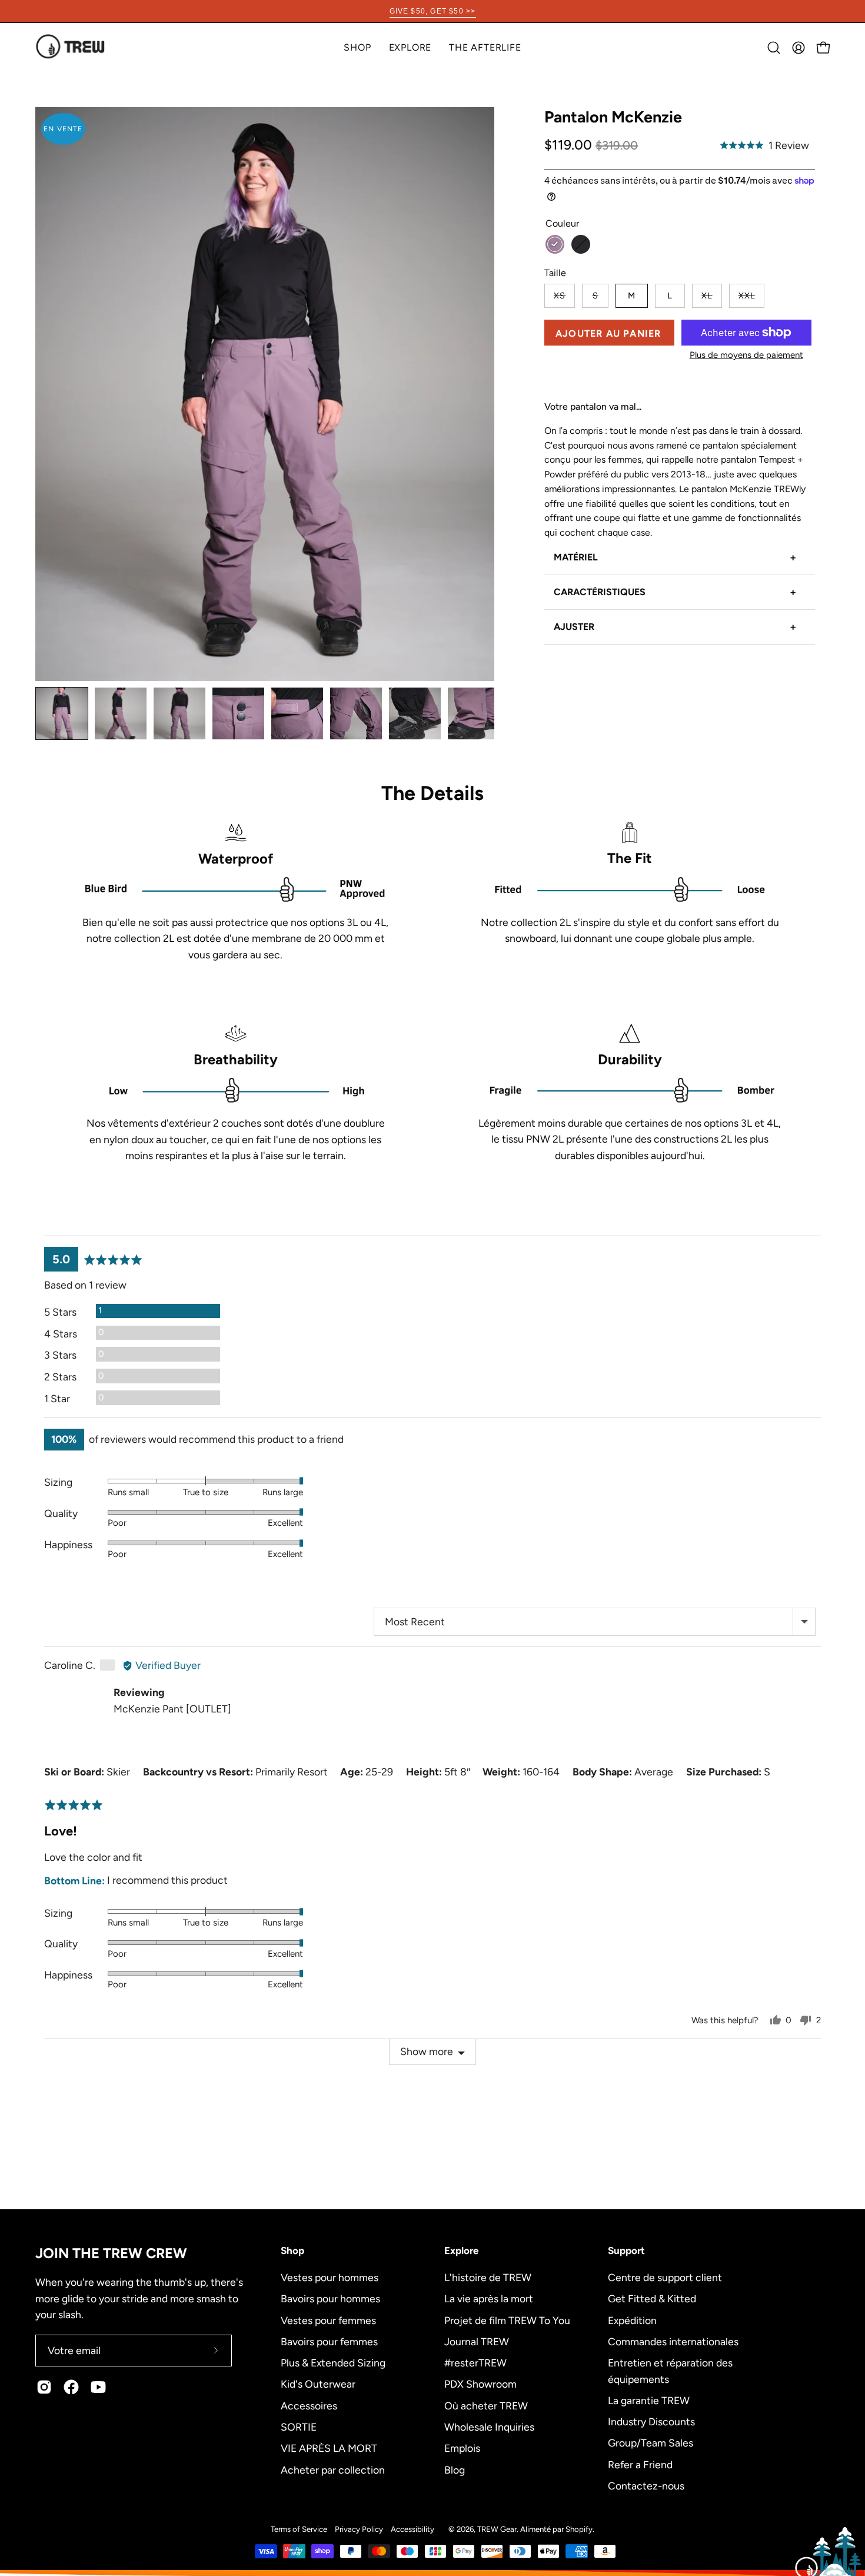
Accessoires (309, 2405)
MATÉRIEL (675, 557)
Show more (427, 2051)
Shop (292, 2250)
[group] (432, 11)
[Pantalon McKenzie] (62, 713)
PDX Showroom (480, 2384)
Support (626, 2250)
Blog (455, 2469)
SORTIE (299, 2426)
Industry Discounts (651, 2421)
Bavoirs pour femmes (329, 2341)
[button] (410, 47)
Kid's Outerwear (318, 2384)
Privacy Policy (359, 2529)
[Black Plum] (555, 244)
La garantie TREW (649, 2400)
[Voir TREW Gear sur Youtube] (98, 2387)
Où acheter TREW (486, 2405)
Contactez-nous (646, 2486)
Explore (461, 2250)
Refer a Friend (640, 2464)
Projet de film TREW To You (507, 2320)
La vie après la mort (489, 2298)
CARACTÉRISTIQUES (675, 592)
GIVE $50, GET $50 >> (433, 11)
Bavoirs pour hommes (330, 2298)
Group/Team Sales (651, 2443)
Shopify (579, 2529)
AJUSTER (675, 627)
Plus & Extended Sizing (333, 2363)
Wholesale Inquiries (489, 2426)
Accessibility (412, 2529)
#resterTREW (475, 2363)
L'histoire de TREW (488, 2277)
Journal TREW (477, 2341)
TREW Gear (497, 2529)
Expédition (632, 2320)
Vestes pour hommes (330, 2277)
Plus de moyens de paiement (746, 355)
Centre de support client (665, 2277)
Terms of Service (299, 2529)
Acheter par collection (333, 2469)
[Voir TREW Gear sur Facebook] (71, 2387)
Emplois (462, 2448)
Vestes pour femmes (328, 2320)
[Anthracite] (581, 244)
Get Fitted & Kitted (652, 2298)
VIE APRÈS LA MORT (329, 2448)
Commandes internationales (673, 2341)
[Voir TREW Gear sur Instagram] (44, 2387)
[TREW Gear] (71, 47)
